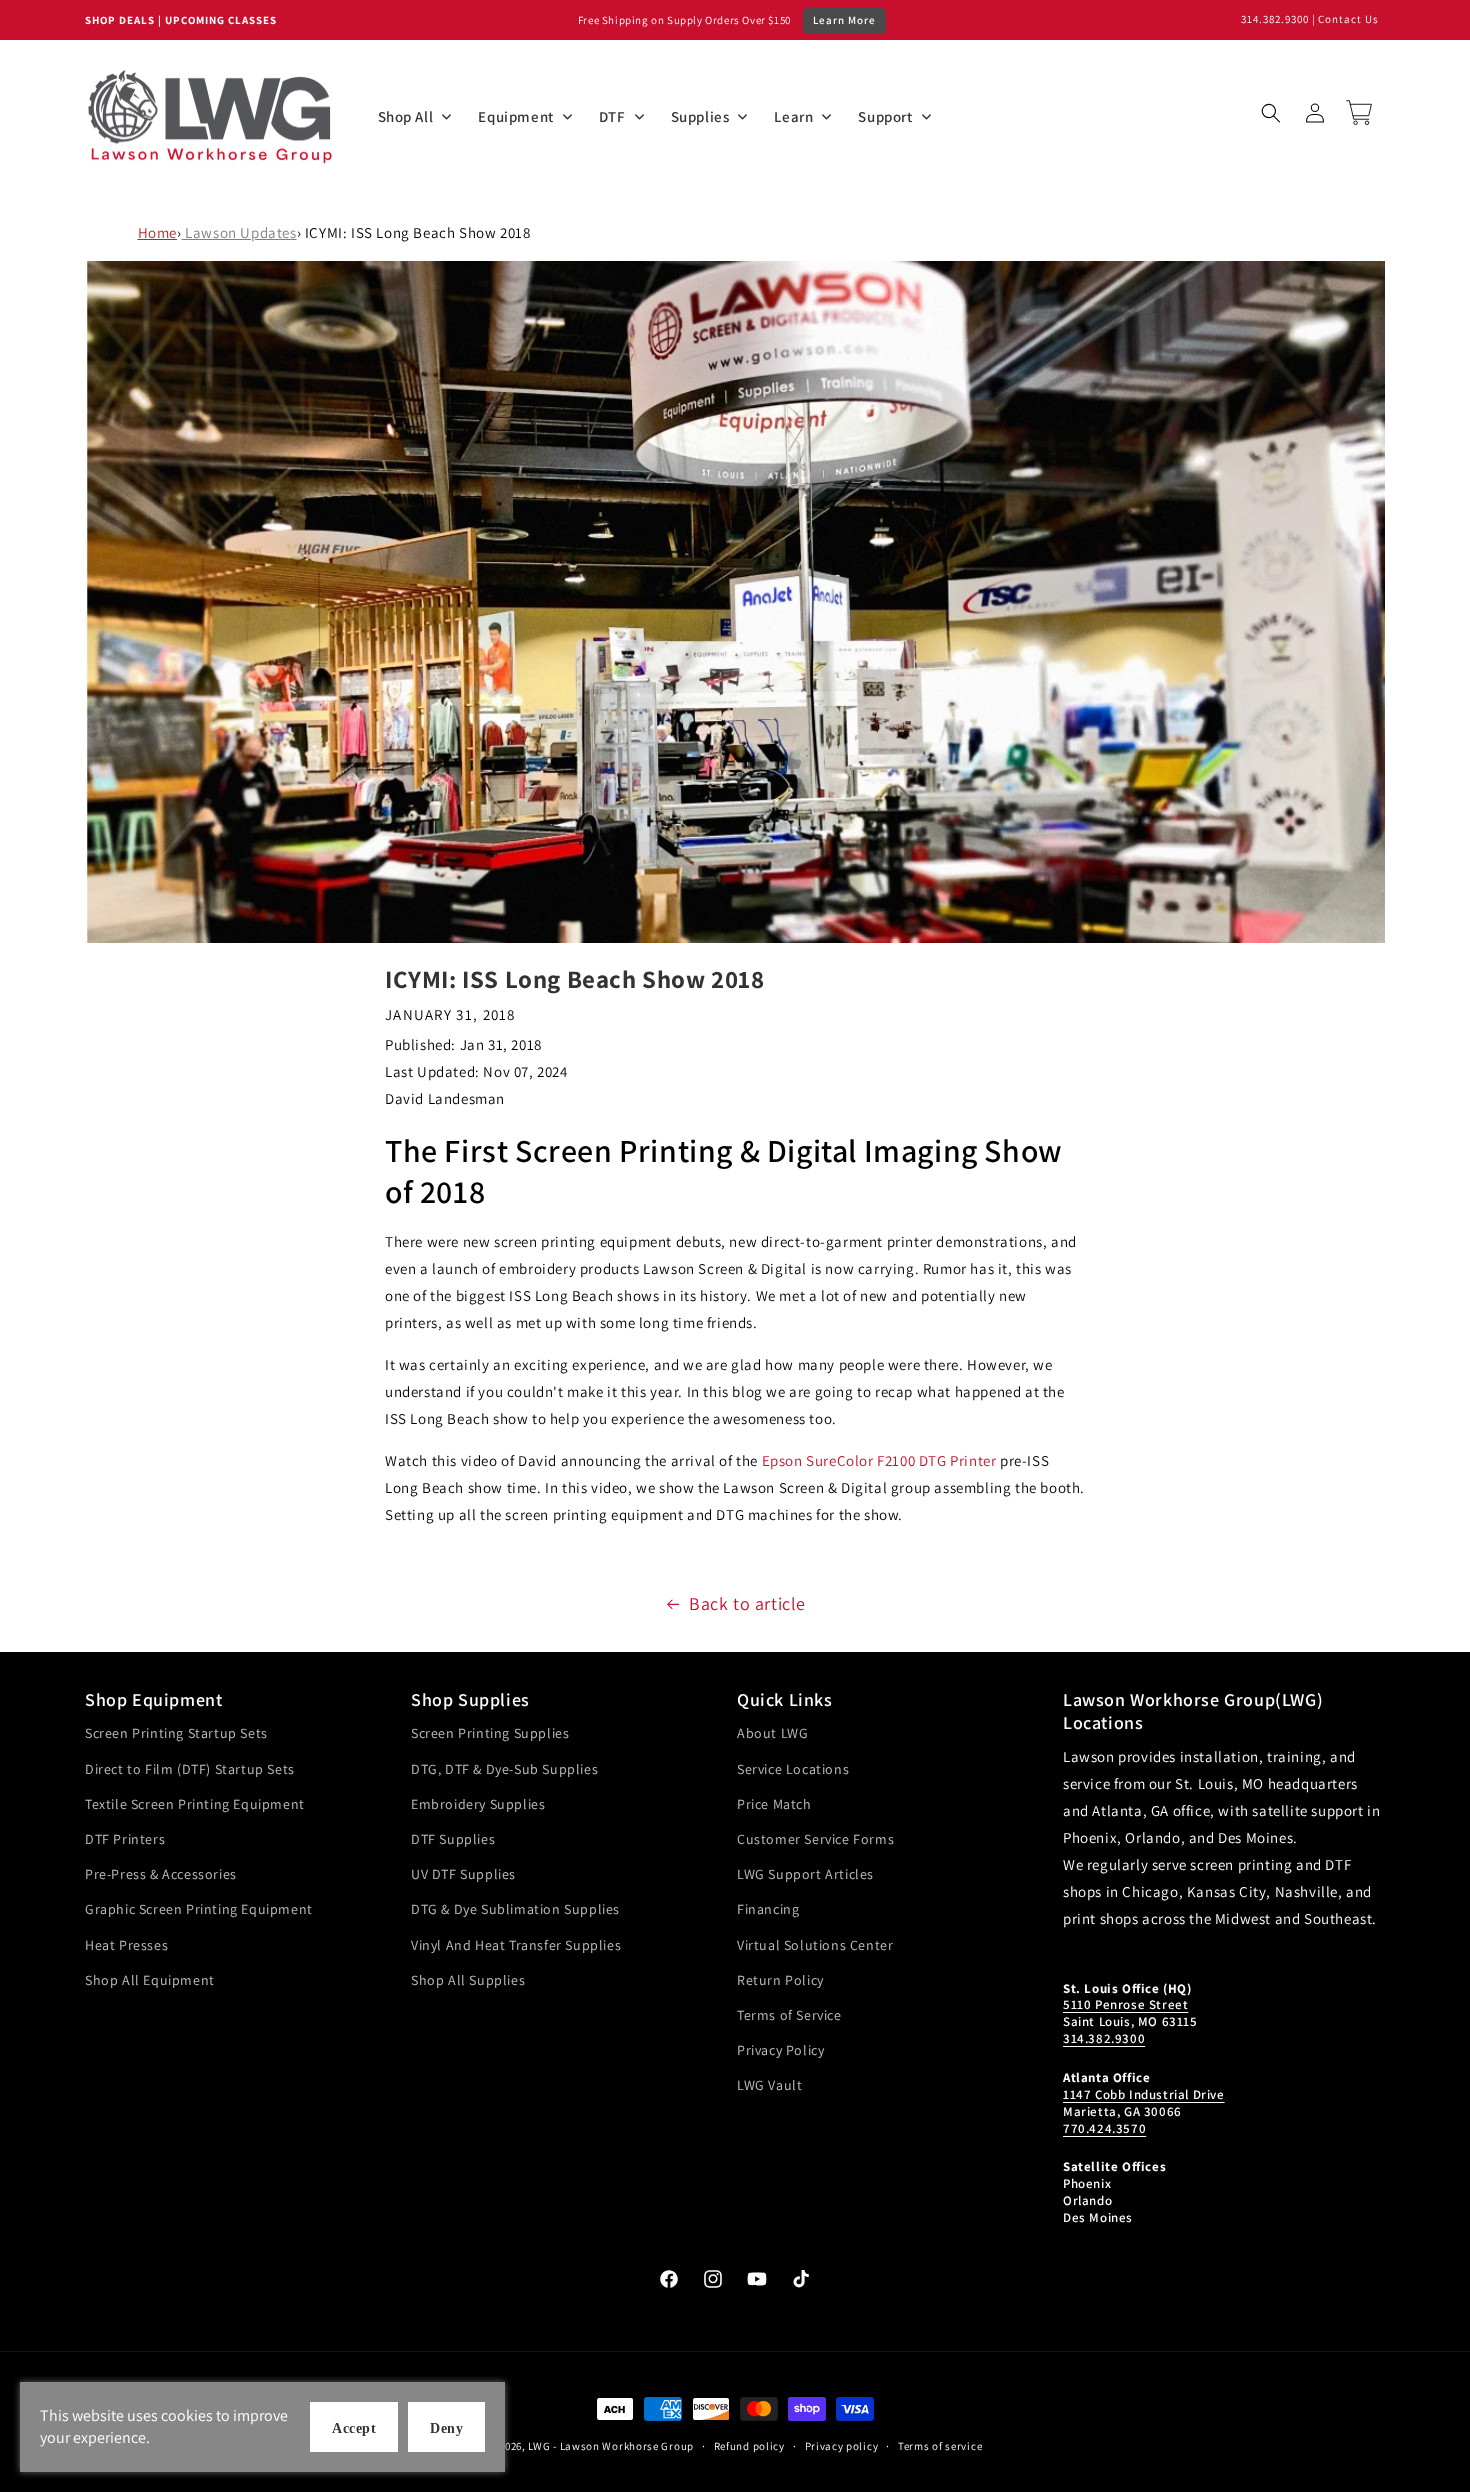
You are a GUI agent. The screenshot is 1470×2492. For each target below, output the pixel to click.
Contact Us (1348, 19)
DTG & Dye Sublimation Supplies (515, 1909)
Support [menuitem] (885, 116)
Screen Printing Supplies (490, 1733)
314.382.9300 (1275, 19)
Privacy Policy (780, 2050)
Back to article (747, 1603)
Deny (446, 2428)
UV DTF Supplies (463, 1874)
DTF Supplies (453, 1839)
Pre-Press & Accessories (161, 1874)
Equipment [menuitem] (515, 116)
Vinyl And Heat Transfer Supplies (516, 1945)
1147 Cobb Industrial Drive (1144, 2094)
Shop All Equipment (150, 1980)
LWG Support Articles (805, 1874)
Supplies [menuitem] (700, 116)
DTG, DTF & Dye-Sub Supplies (504, 1769)
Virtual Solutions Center (815, 1945)
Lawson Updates (239, 232)
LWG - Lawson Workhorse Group (611, 2446)
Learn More (844, 20)
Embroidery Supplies (478, 1804)
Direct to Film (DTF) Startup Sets (190, 1769)
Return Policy (780, 1980)
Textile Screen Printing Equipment (195, 1804)
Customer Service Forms (815, 1839)
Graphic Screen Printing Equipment (199, 1909)
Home (157, 232)
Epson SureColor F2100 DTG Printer (879, 1460)
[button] (1271, 113)
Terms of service (940, 2446)
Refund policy (749, 2446)
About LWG (772, 1733)
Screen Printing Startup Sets (176, 1733)
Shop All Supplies (468, 1980)
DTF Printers (125, 1839)
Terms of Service (789, 2015)
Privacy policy (842, 2446)
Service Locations (793, 1769)
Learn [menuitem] (793, 116)
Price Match (774, 1804)
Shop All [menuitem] (406, 116)
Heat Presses (126, 1945)
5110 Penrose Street (1125, 2004)
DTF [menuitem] (612, 116)
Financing (768, 1909)
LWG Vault (769, 2085)
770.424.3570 (1104, 2128)
